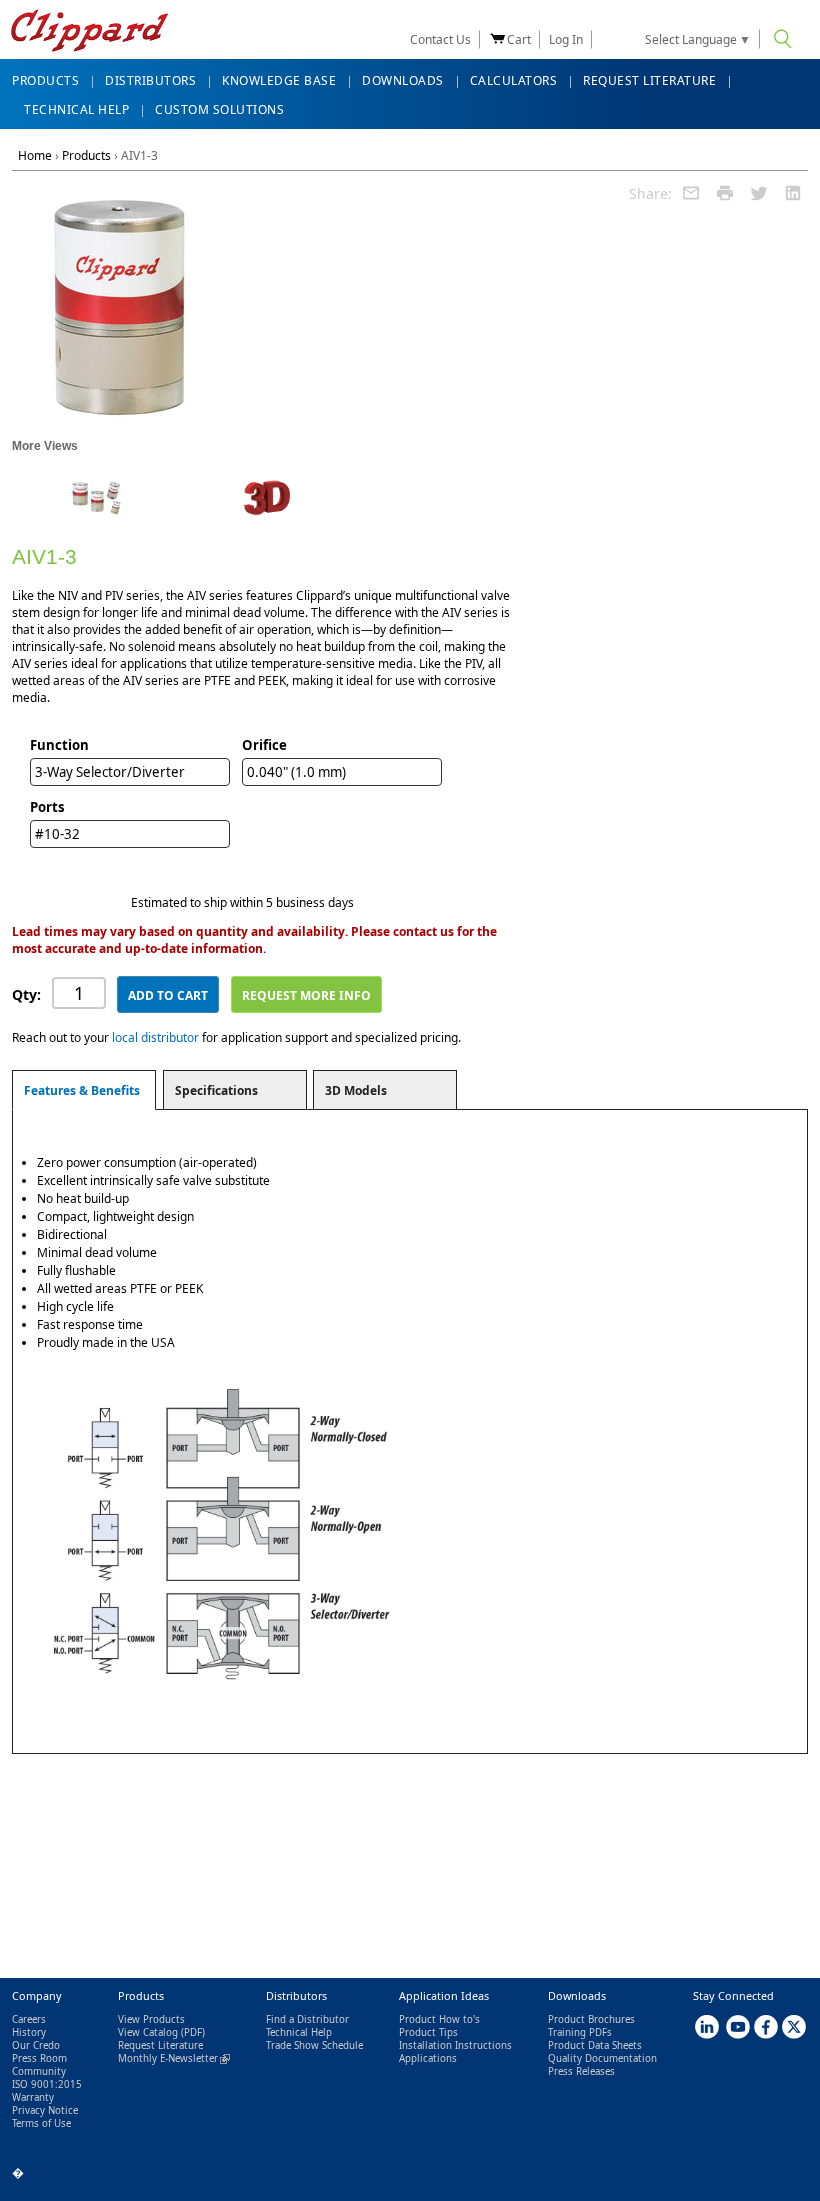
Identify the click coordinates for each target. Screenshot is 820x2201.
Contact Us (440, 39)
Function (59, 745)
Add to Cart (168, 995)
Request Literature (160, 2045)
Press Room (39, 2058)
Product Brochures (591, 2019)
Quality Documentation (602, 2058)
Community (39, 2071)
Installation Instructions (455, 2045)
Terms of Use (41, 2123)
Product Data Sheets (595, 2045)
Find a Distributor (307, 2019)
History (29, 2032)
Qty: (26, 994)
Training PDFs (580, 2032)
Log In (566, 39)
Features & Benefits (82, 1090)
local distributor (155, 1037)
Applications (428, 2058)
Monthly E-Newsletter (174, 2058)
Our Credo (36, 2045)
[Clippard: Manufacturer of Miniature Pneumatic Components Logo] (89, 32)
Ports (47, 807)
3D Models (356, 1090)
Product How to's (439, 2019)
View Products (151, 2019)
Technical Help (299, 2032)
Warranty (33, 2097)
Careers (29, 2019)
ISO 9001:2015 (47, 2084)
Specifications (216, 1090)
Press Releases (581, 2071)
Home (35, 155)
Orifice (264, 745)
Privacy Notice (45, 2110)
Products (86, 155)
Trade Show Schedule (314, 2045)
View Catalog (148, 2032)
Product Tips (428, 2032)
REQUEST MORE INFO (306, 995)
